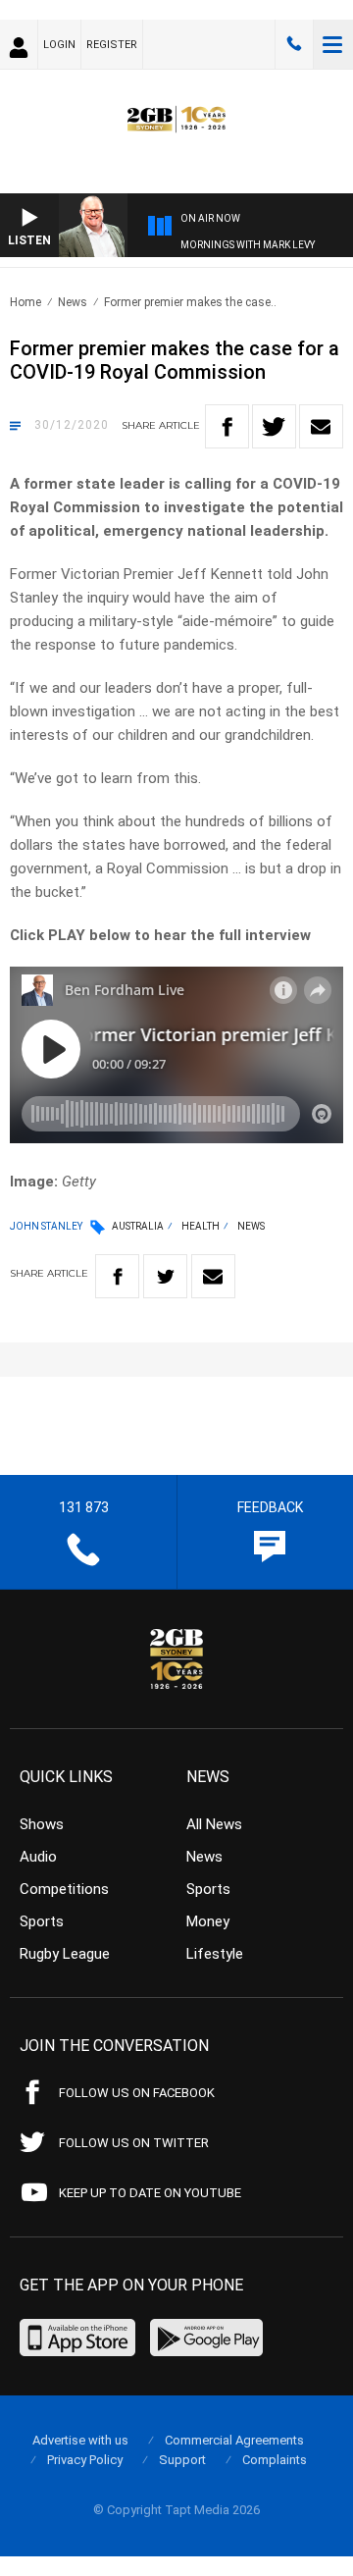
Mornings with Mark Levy (248, 245)
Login (59, 45)
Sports (42, 1921)
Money (208, 1921)
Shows (42, 1824)
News (73, 302)
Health (201, 1226)
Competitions (64, 1889)
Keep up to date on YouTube (150, 2193)
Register (112, 45)
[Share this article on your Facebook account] (227, 426)
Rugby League (65, 1954)
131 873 (294, 44)
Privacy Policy (85, 2460)
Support (182, 2460)
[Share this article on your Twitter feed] (274, 426)
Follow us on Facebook (137, 2093)
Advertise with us (80, 2440)
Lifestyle (215, 1954)
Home (25, 302)
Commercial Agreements (234, 2440)
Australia (138, 1226)
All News (214, 1824)
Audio (38, 1857)
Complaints (275, 2460)
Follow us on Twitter (134, 2143)
